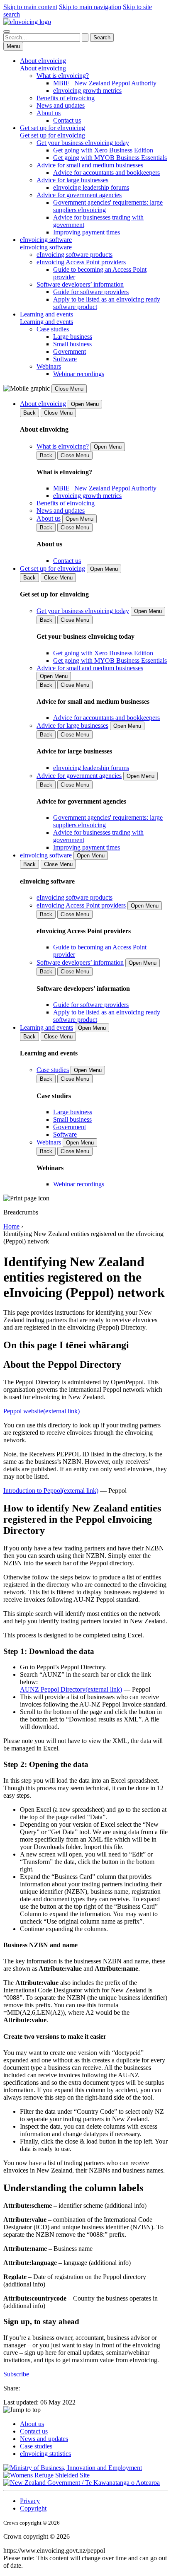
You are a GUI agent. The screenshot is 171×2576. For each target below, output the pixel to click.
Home (11, 1226)
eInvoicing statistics (45, 2454)
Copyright (33, 2508)
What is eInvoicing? (63, 76)
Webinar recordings (79, 374)
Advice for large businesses (72, 180)
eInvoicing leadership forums (91, 187)
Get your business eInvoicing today (83, 143)
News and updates (61, 105)
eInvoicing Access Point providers (81, 262)
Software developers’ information (80, 284)
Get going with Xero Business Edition (103, 150)
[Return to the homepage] (27, 22)
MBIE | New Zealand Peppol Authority (105, 83)
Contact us (67, 120)
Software (65, 359)
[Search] (7, 31)
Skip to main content (30, 7)
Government (70, 351)
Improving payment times (87, 232)
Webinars (49, 366)
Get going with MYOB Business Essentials (110, 158)
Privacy (30, 2501)
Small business (72, 344)
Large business (73, 337)
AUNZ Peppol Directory (71, 1689)
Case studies (53, 329)
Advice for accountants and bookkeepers (106, 173)
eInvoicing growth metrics (87, 91)
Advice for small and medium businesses (90, 165)
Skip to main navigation (90, 7)
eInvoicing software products (75, 255)
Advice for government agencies (79, 195)
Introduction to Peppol (51, 1491)
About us (49, 113)
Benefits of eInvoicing (66, 98)
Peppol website (42, 1411)
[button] (85, 2410)
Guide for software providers (91, 292)
